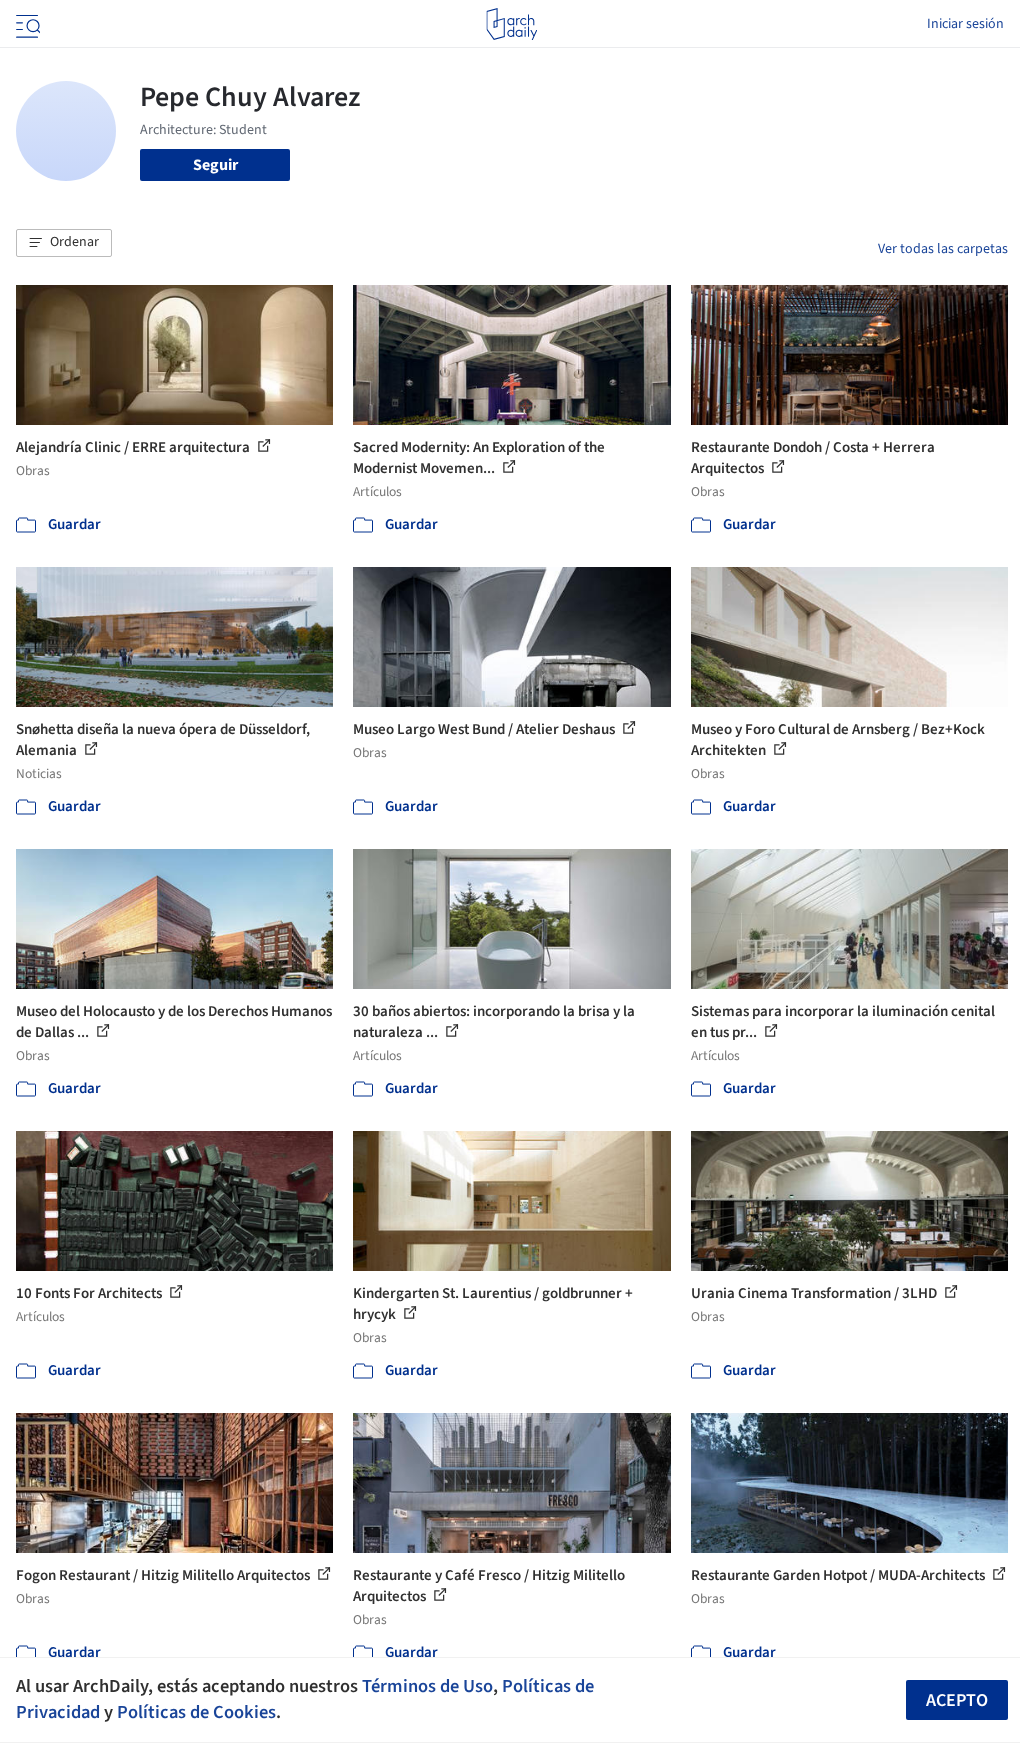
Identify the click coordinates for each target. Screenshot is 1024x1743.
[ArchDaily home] (511, 24)
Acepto (957, 1700)
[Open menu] (26, 24)
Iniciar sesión (965, 24)
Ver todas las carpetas (943, 249)
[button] (64, 243)
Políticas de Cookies (196, 1712)
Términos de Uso (427, 1686)
